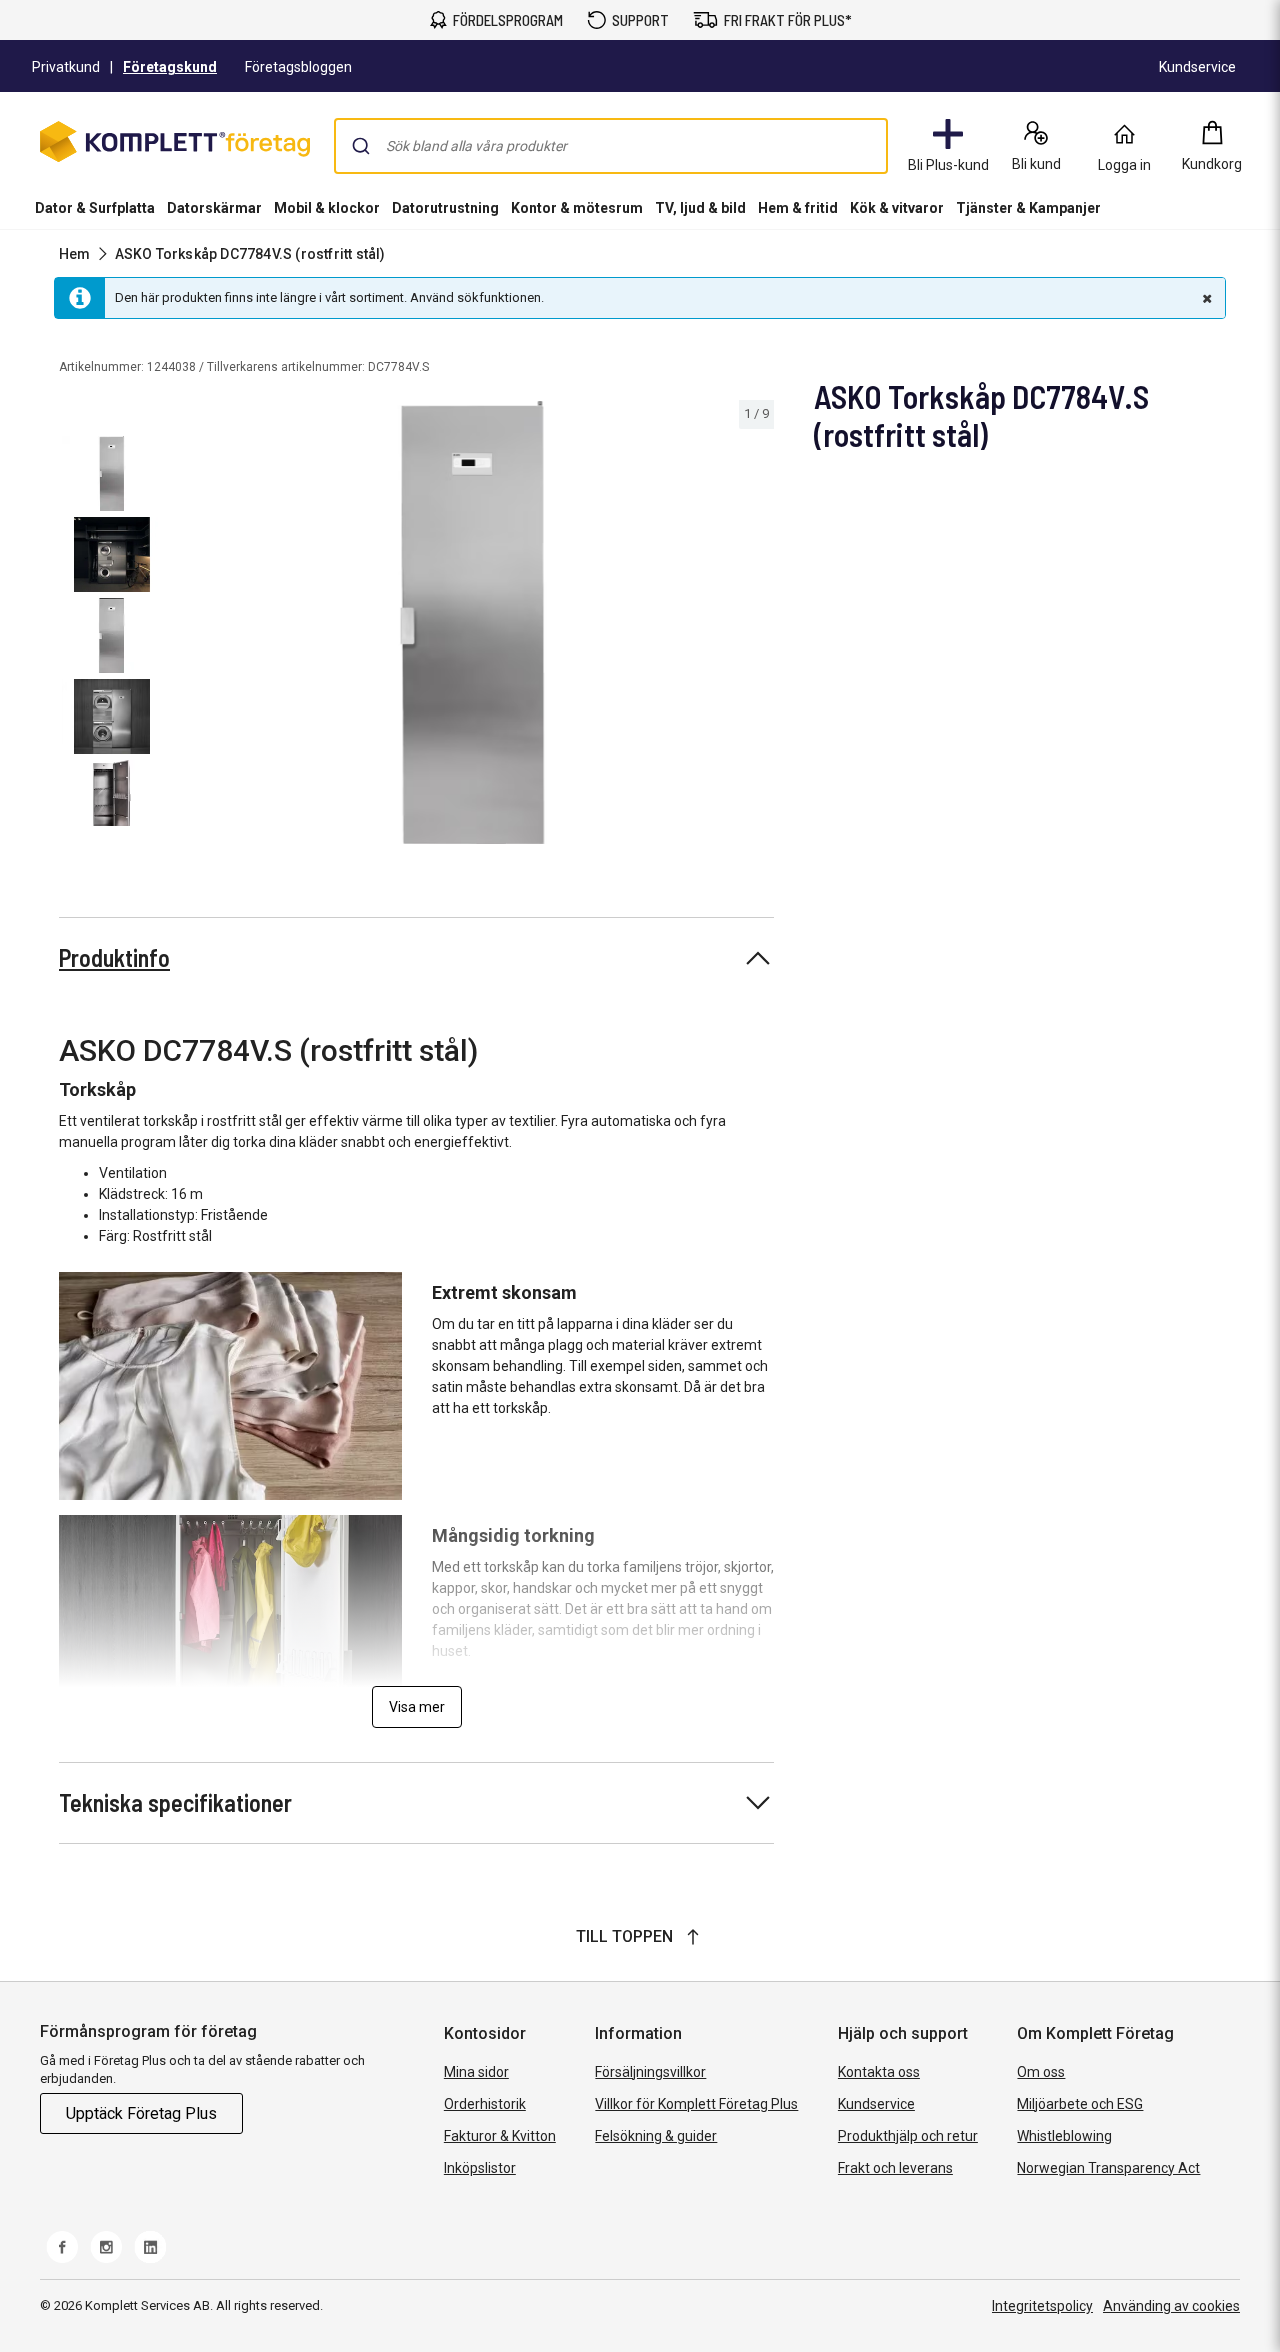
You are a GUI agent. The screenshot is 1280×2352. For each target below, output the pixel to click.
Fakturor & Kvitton (500, 2136)
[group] (472, 622)
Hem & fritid (798, 208)
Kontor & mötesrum (577, 208)
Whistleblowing (1064, 2136)
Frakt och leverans (895, 2168)
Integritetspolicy (1042, 2306)
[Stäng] (1205, 298)
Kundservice (876, 2104)
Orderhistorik (485, 2104)
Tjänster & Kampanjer (1028, 208)
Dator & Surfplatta (95, 208)
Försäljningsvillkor (650, 2072)
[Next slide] (756, 626)
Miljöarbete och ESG (1080, 2104)
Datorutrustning (445, 208)
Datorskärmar (214, 208)
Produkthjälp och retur (908, 2136)
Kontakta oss (879, 2072)
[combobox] (611, 146)
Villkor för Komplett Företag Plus (696, 2104)
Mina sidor (476, 2072)
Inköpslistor (480, 2168)
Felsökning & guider (656, 2136)
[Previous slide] (188, 626)
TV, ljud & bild (700, 208)
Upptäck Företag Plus (141, 2113)
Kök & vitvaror (897, 208)
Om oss (1041, 2072)
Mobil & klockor (327, 208)
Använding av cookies (1171, 2306)
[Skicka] (361, 146)
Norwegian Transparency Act (1108, 2168)
